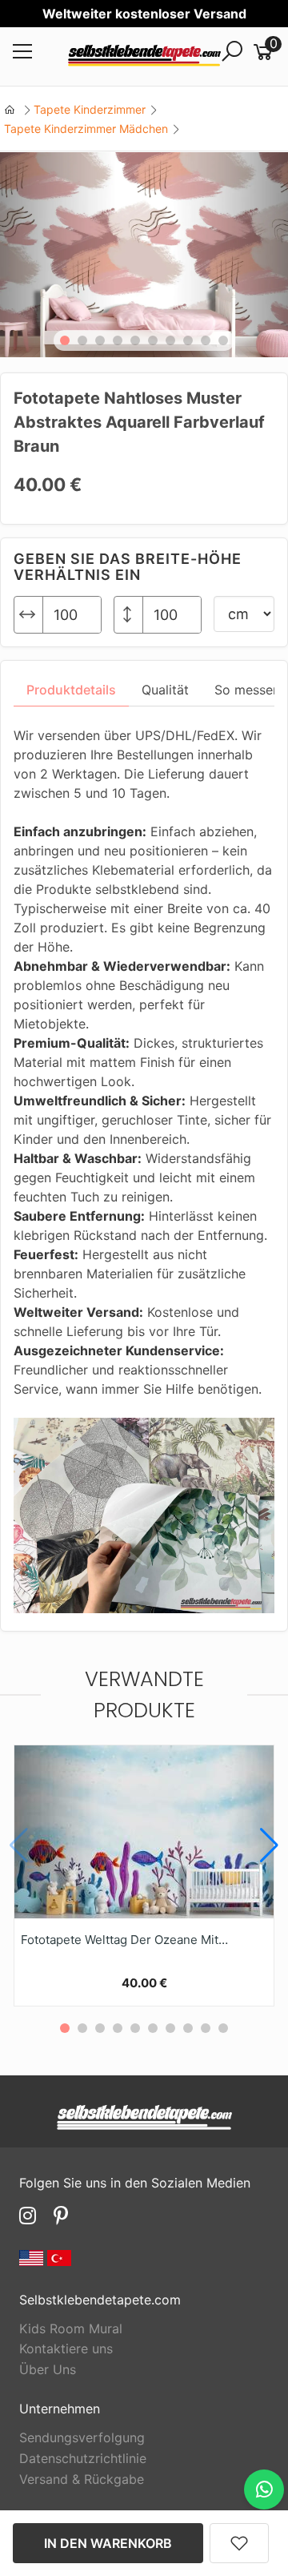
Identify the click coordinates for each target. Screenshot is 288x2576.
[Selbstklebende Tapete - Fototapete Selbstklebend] (144, 57)
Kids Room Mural (71, 2328)
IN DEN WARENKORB (108, 2543)
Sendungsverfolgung (82, 2437)
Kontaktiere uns (66, 2349)
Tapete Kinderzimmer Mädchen (86, 129)
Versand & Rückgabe (82, 2479)
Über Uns (48, 2369)
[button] (65, 340)
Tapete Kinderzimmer (90, 109)
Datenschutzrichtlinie (83, 2458)
